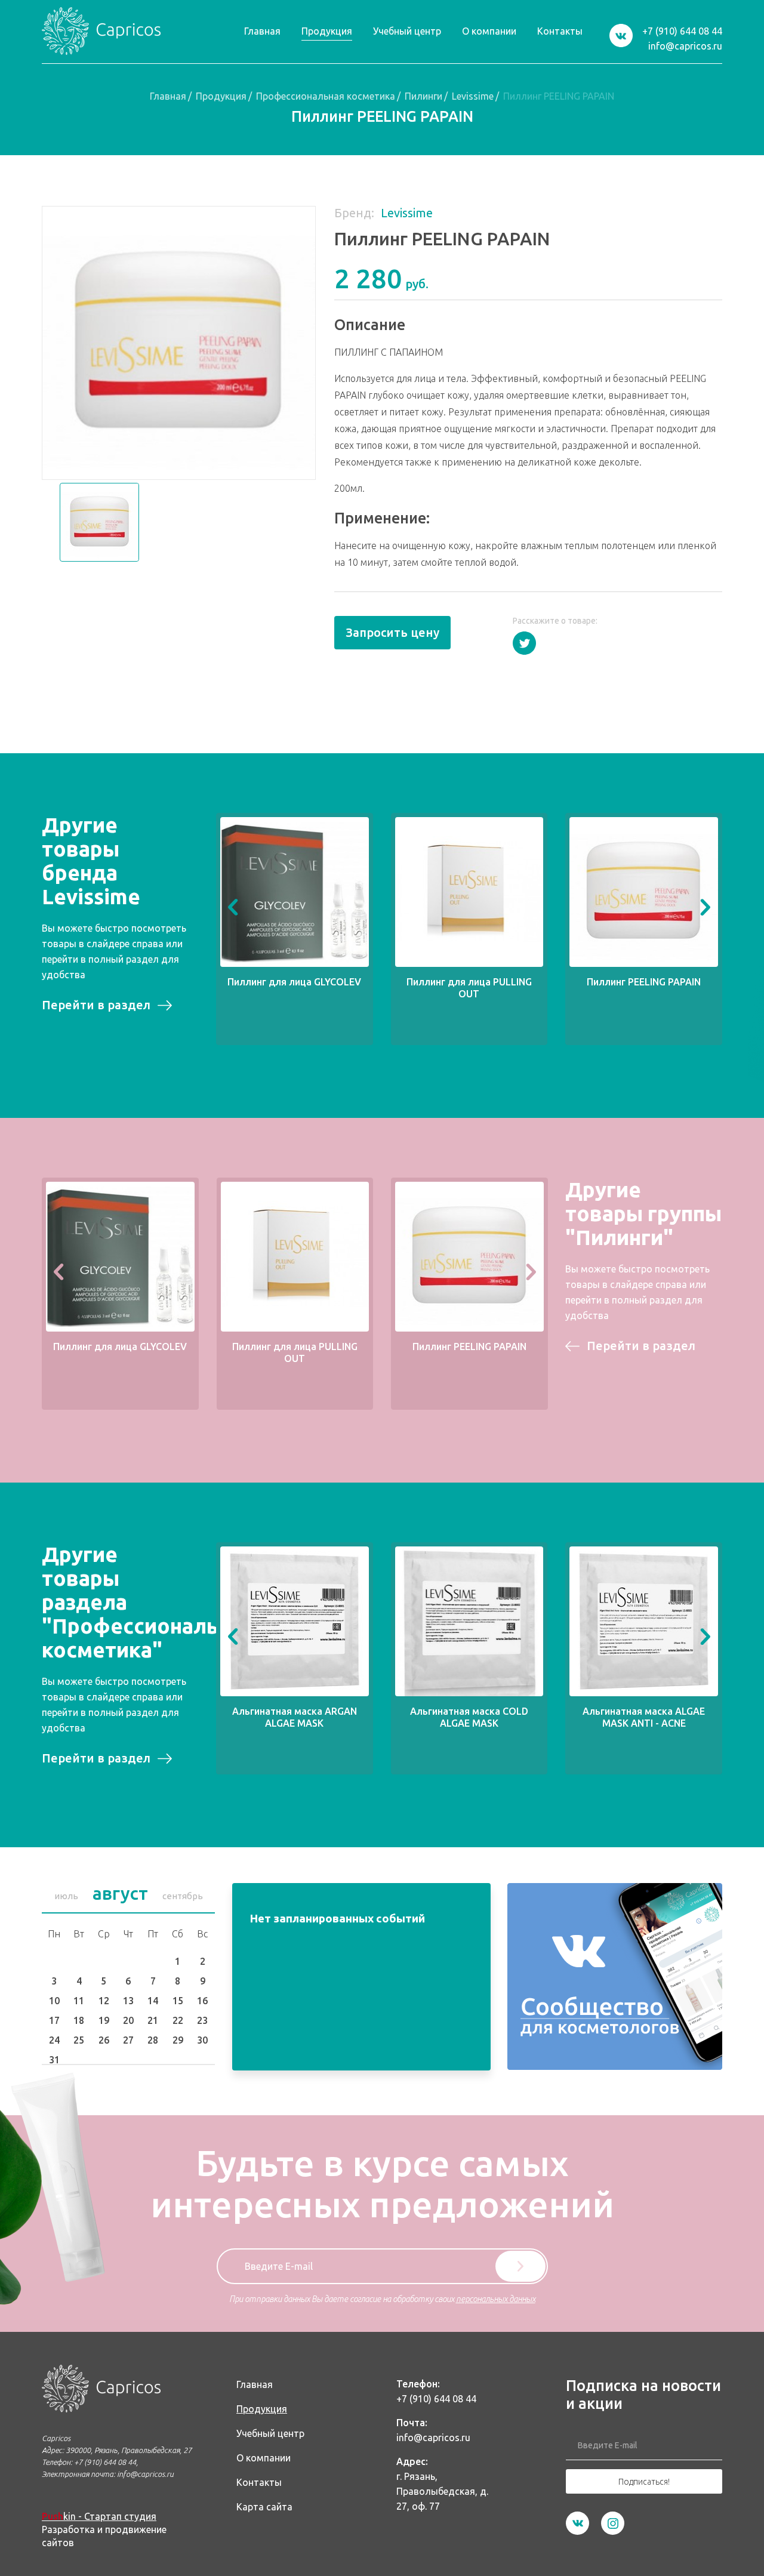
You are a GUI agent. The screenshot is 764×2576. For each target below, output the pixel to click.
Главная (168, 96)
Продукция (221, 96)
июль (66, 1896)
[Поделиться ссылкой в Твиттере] (524, 643)
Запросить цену (392, 632)
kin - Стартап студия (99, 2516)
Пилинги (423, 96)
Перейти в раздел (96, 1005)
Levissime (473, 96)
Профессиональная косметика (326, 96)
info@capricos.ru (685, 46)
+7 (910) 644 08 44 (682, 31)
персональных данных (496, 2299)
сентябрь (183, 1896)
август (120, 1893)
